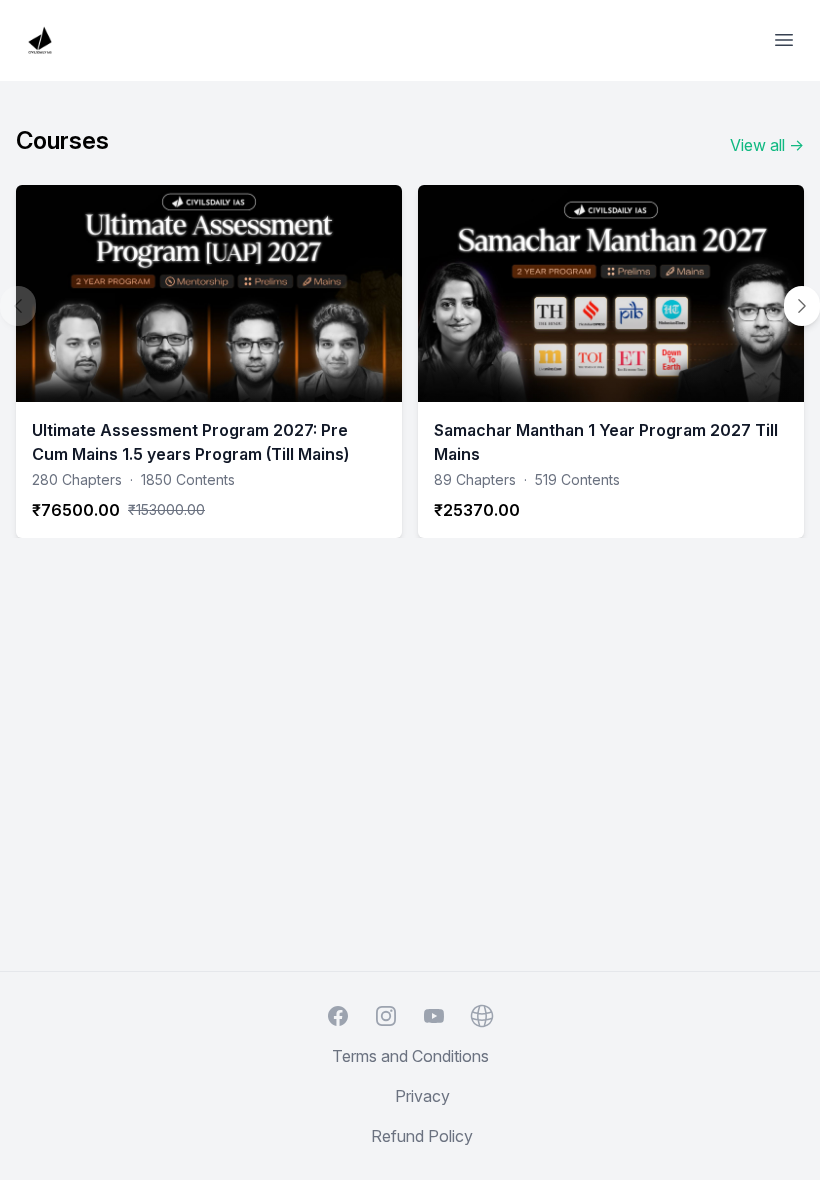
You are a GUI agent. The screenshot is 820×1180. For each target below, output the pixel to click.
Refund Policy (422, 1136)
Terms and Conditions (410, 1056)
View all (767, 145)
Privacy (422, 1096)
